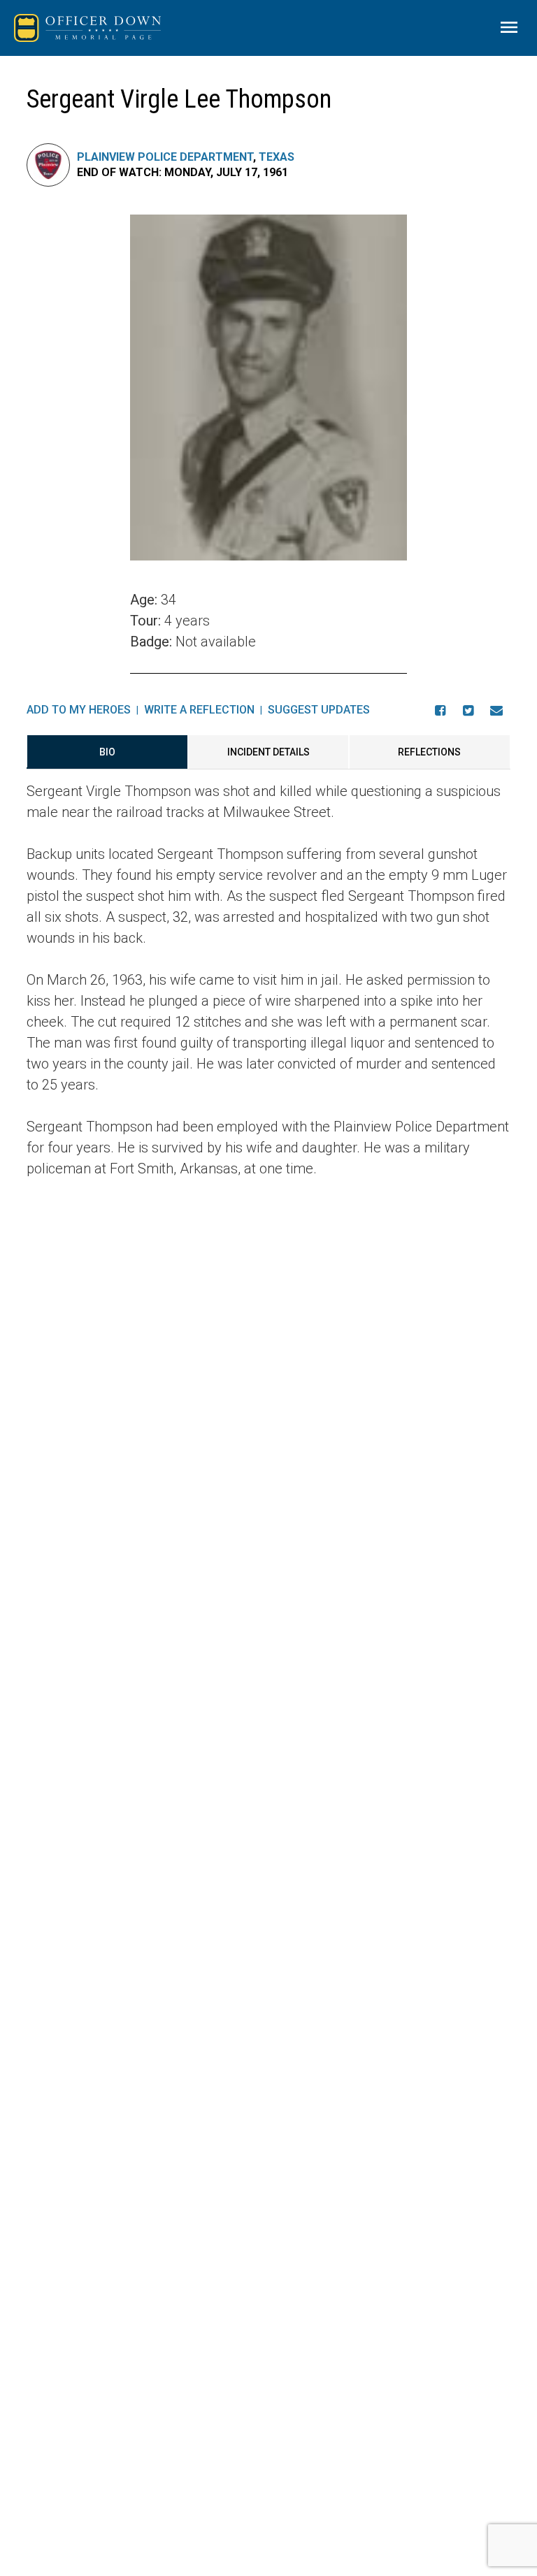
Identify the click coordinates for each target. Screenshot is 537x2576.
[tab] (107, 752)
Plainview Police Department (165, 157)
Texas (277, 157)
